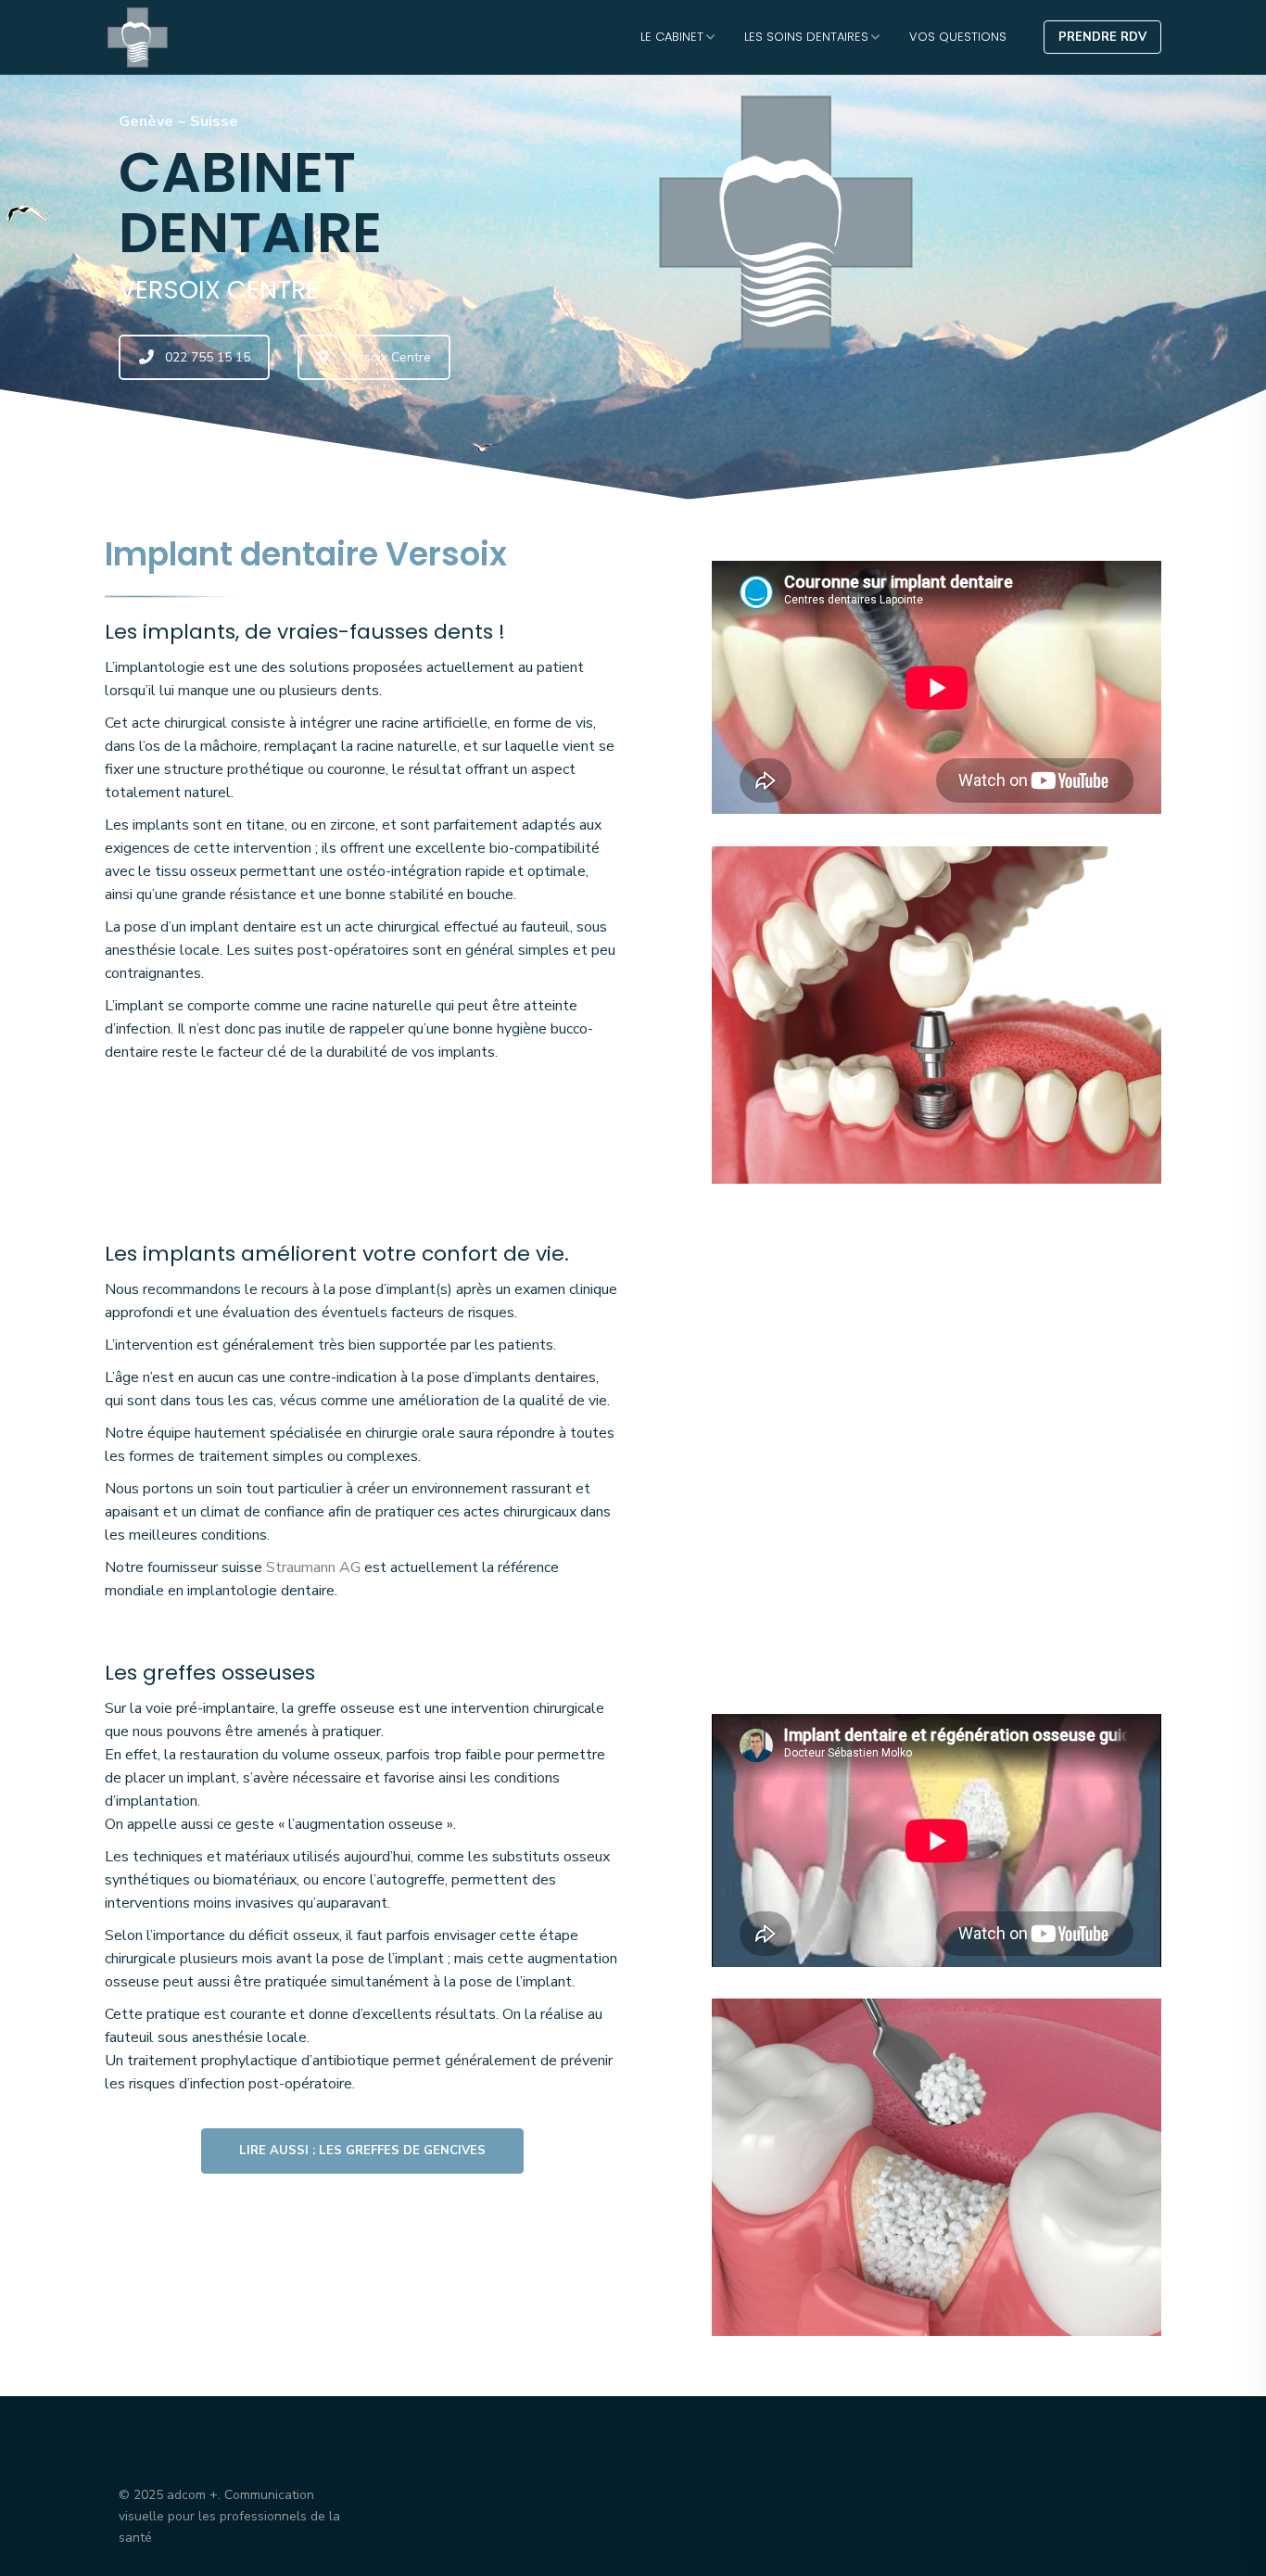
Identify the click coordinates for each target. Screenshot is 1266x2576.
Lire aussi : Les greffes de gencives (362, 2151)
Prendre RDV (1102, 37)
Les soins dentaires (806, 37)
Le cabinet (672, 37)
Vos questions (958, 37)
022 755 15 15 (208, 357)
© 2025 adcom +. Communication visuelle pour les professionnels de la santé (229, 2516)
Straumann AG (313, 1567)
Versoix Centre (387, 357)
